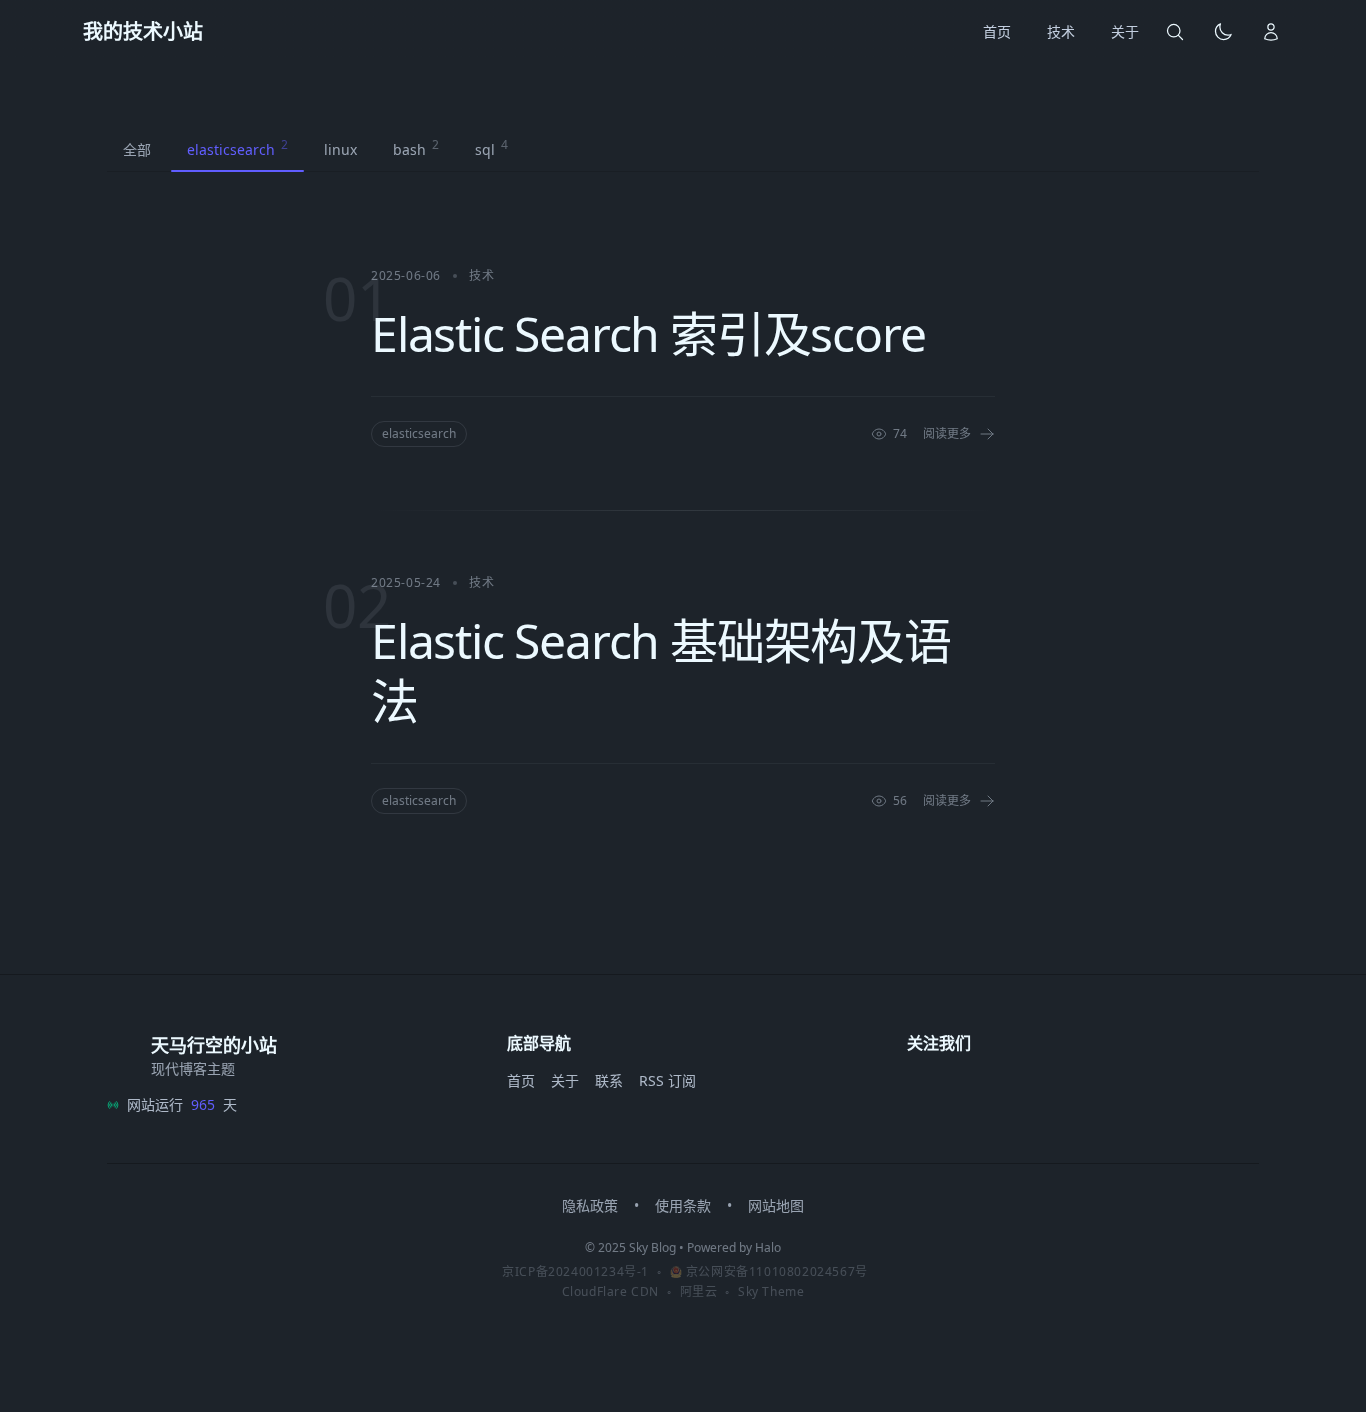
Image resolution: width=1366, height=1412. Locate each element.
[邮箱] (1055, 1087)
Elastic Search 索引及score (648, 333)
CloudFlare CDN (610, 1292)
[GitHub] (923, 1087)
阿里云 (699, 1292)
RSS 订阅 (667, 1080)
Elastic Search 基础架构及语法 (661, 670)
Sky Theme (771, 1292)
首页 (521, 1080)
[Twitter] (967, 1087)
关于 (565, 1080)
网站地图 (776, 1205)
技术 (481, 275)
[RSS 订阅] (1099, 1087)
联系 (609, 1080)
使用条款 (683, 1205)
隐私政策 (590, 1205)
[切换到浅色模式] (1223, 32)
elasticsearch (419, 433)
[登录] (1271, 32)
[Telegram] (1011, 1087)
